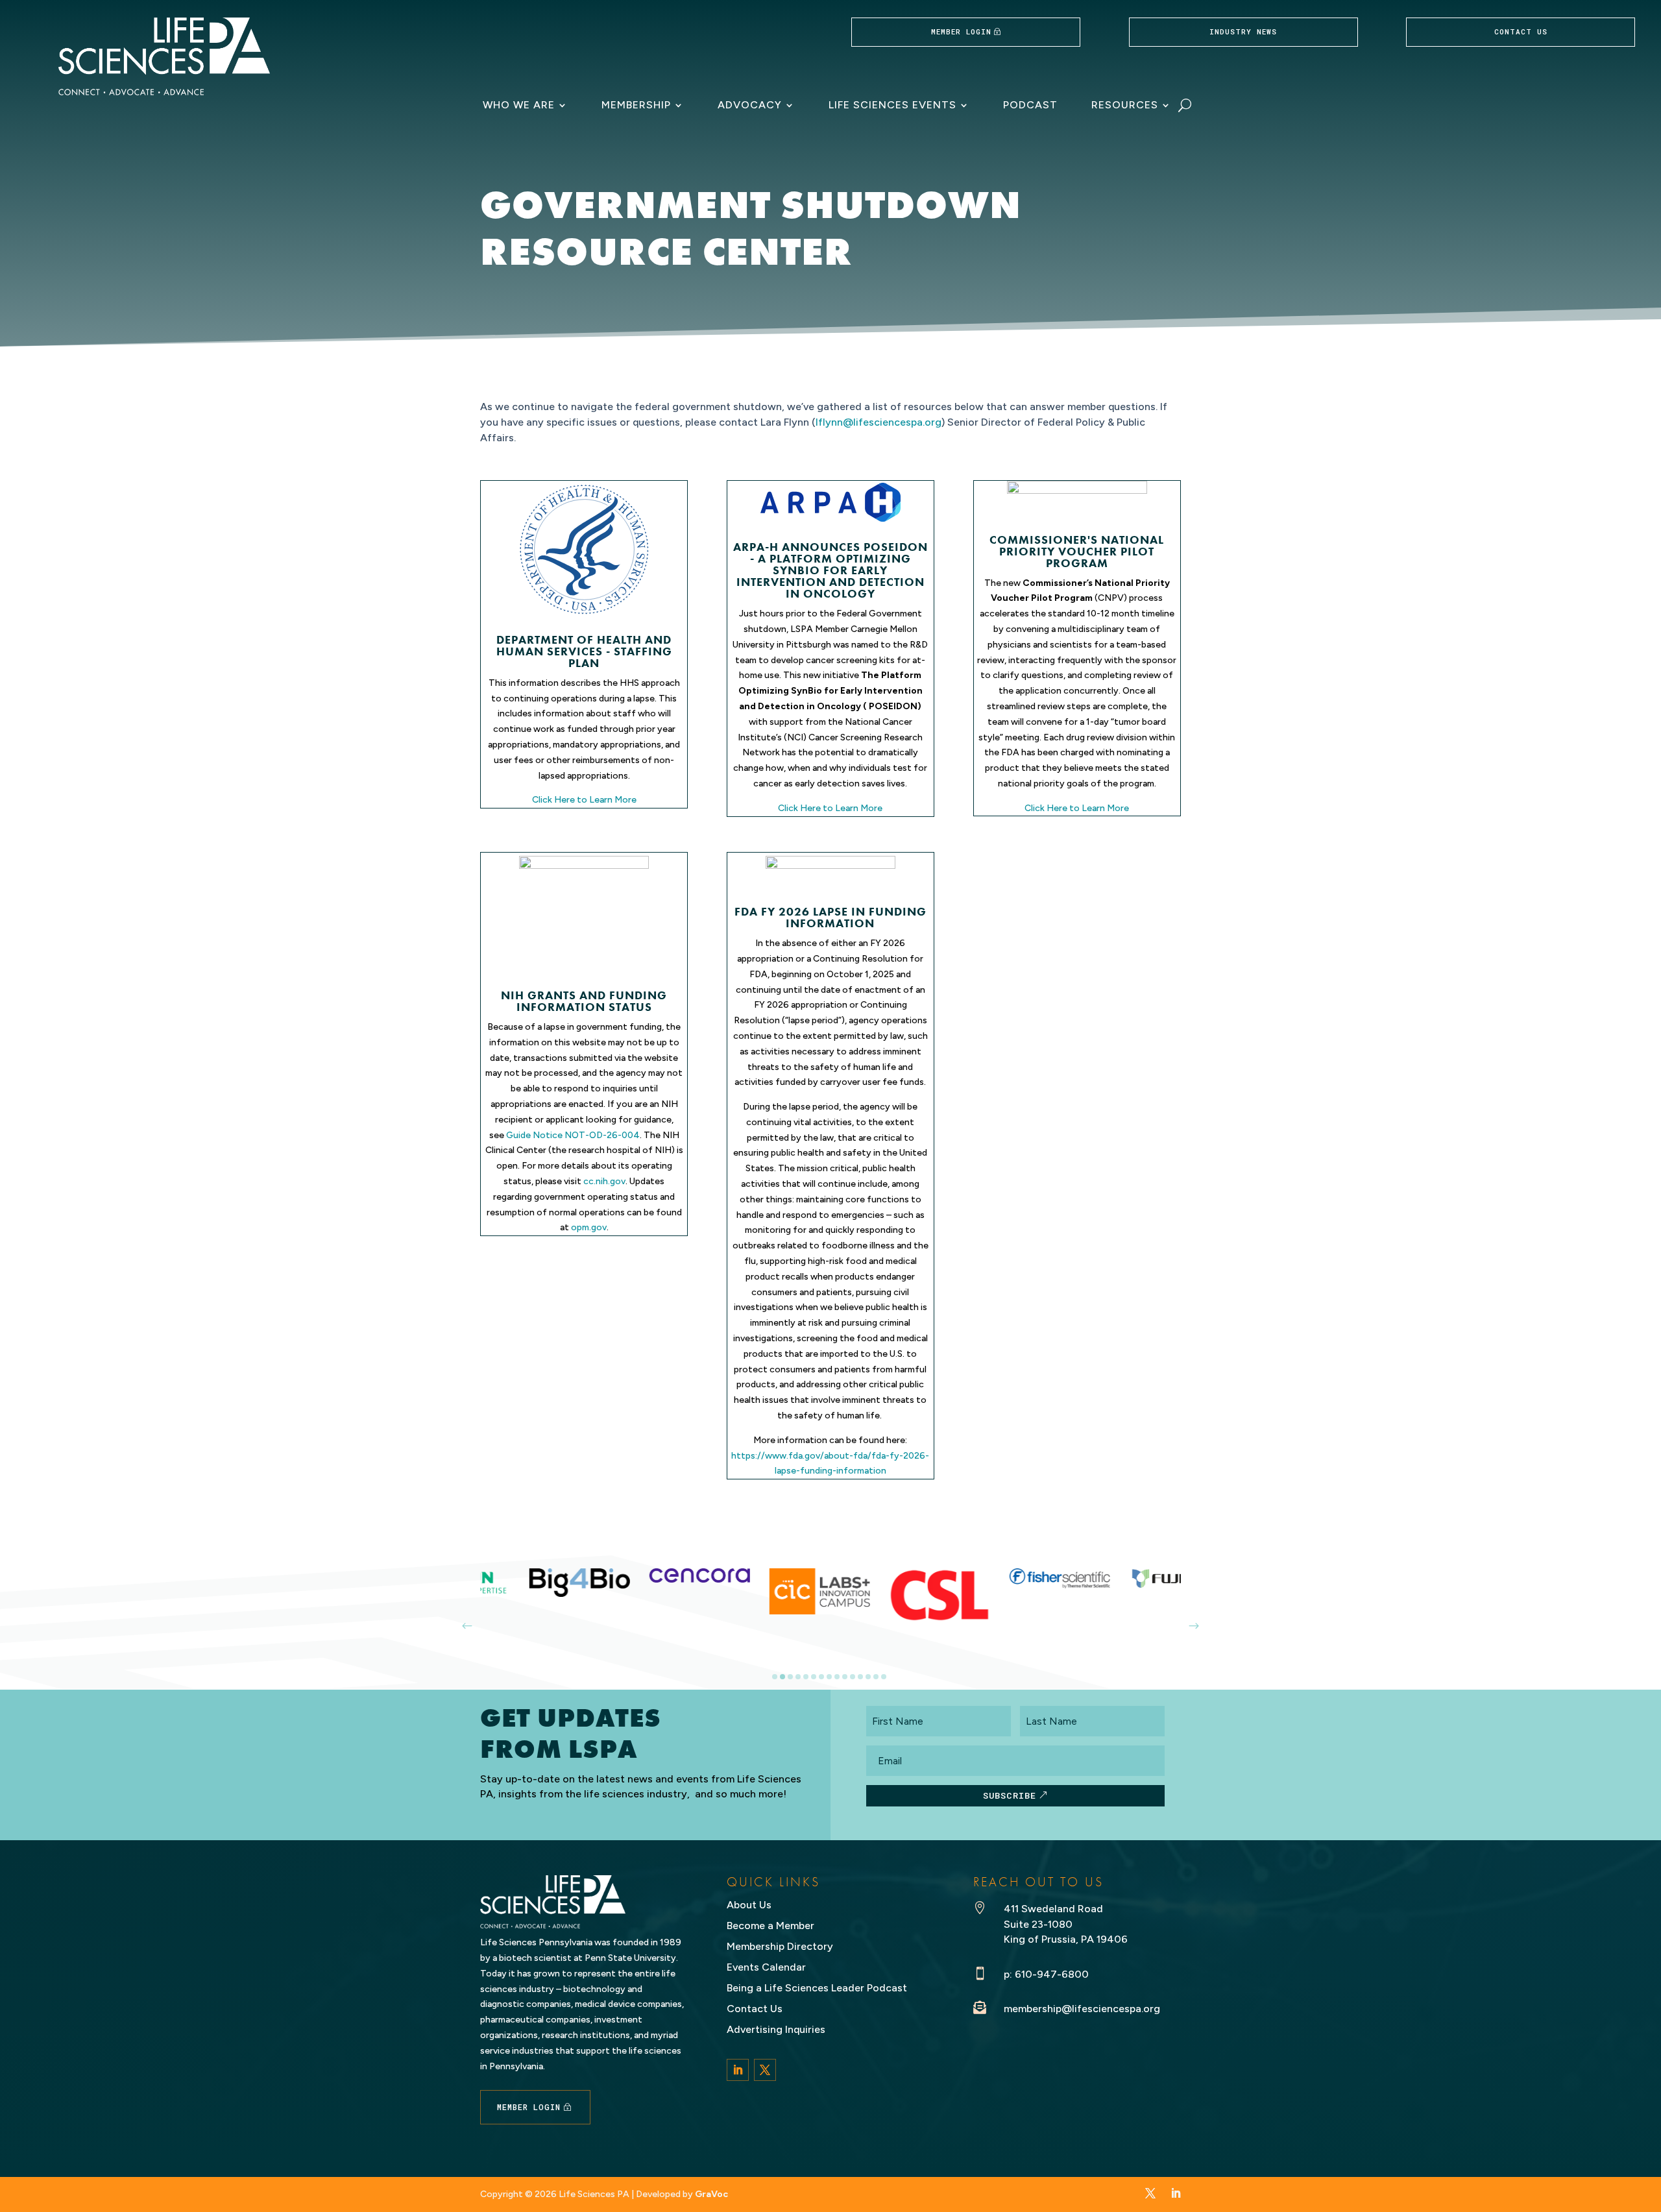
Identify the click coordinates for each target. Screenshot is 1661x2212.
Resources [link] (1125, 106)
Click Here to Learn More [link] (584, 800)
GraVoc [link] (711, 2194)
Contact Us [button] (1521, 31)
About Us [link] (749, 1905)
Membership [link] (636, 106)
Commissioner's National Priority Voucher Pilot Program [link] (1077, 551)
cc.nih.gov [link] (604, 1181)
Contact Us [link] (755, 2009)
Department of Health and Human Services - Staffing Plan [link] (584, 651)
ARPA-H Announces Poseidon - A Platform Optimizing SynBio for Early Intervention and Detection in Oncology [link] (830, 570)
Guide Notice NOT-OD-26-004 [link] (573, 1135)
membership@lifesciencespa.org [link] (1082, 2009)
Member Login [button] (961, 31)
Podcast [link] (1030, 106)
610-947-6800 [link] (1052, 1974)
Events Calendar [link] (766, 1967)
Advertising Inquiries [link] (777, 2029)
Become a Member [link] (770, 1926)
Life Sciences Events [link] (892, 106)
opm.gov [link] (589, 1227)
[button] (467, 1627)
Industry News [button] (1243, 31)
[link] (164, 92)
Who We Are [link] (519, 106)
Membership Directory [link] (780, 1946)
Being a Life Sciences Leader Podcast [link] (817, 1988)
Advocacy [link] (750, 106)
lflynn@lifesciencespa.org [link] (879, 422)
